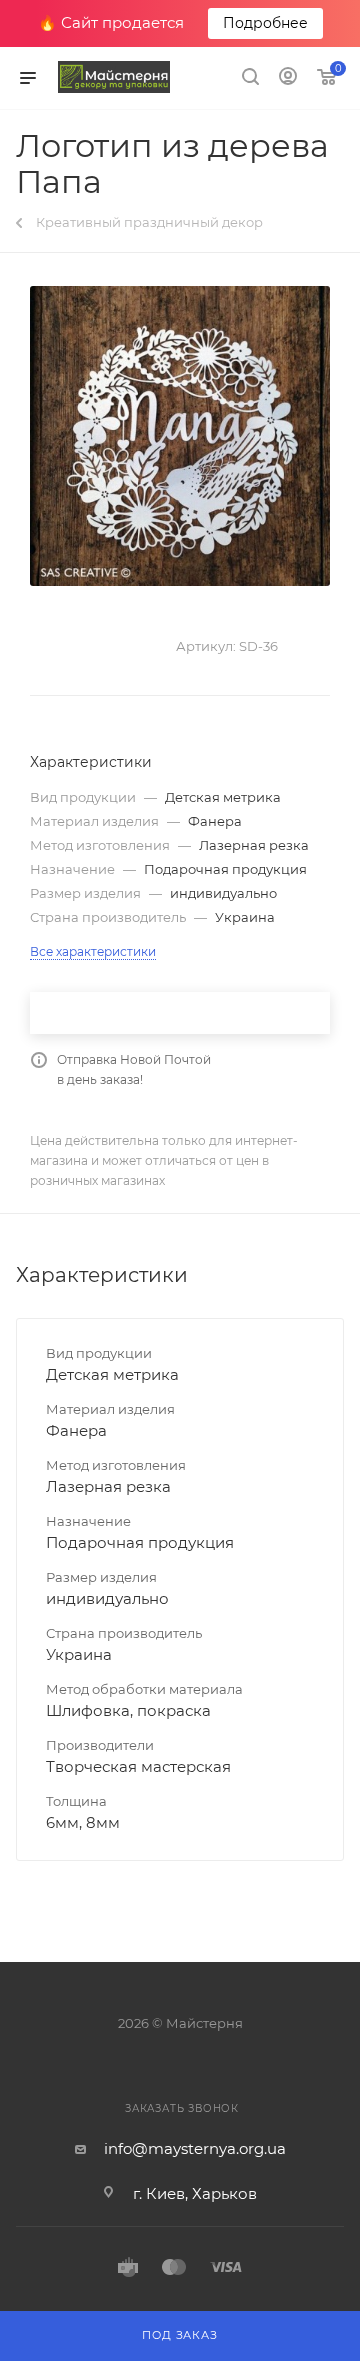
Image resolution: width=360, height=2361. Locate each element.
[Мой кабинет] (288, 78)
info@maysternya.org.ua (195, 2148)
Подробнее (265, 23)
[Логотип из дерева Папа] (180, 436)
